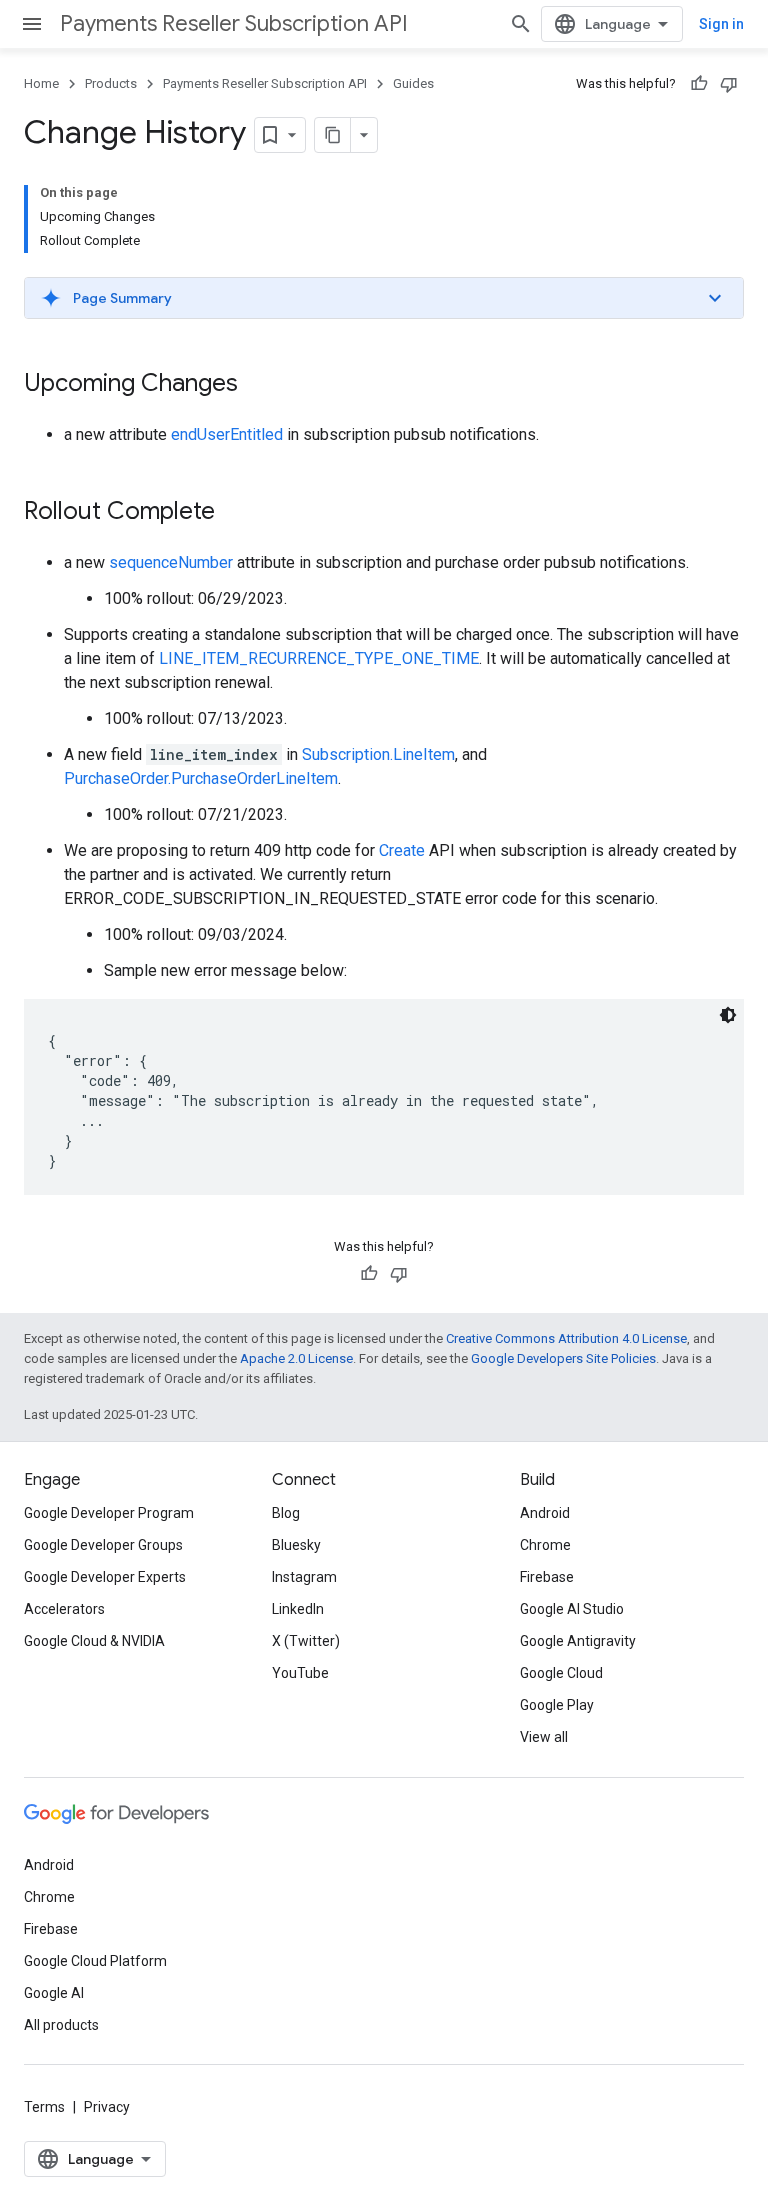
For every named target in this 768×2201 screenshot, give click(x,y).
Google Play (557, 1705)
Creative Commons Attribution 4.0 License (566, 1338)
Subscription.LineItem (378, 754)
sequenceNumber (171, 562)
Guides (413, 83)
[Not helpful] (729, 84)
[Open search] (521, 24)
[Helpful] (699, 84)
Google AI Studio (572, 1609)
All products (61, 2025)
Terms (44, 2107)
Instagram (304, 1577)
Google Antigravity (578, 1641)
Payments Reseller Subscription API (234, 23)
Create (402, 850)
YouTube (300, 1673)
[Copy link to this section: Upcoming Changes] (258, 385)
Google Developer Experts (105, 1577)
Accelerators (64, 1609)
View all (544, 1737)
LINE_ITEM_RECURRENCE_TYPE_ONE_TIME (319, 658)
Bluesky (296, 1545)
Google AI (54, 1993)
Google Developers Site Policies (563, 1358)
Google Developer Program (109, 1513)
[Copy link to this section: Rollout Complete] (235, 513)
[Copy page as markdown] (333, 135)
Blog (286, 1513)
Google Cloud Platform (95, 1961)
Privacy (107, 2107)
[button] (384, 298)
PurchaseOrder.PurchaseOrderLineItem (201, 778)
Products (111, 83)
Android (545, 1513)
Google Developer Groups (103, 1545)
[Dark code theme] (728, 1015)
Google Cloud (561, 1673)
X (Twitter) (306, 1641)
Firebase (547, 1577)
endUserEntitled (227, 434)
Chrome (545, 1545)
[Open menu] (32, 24)
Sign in (721, 24)
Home (41, 83)
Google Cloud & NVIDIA (94, 1641)
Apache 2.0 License (296, 1358)
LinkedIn (298, 1609)
